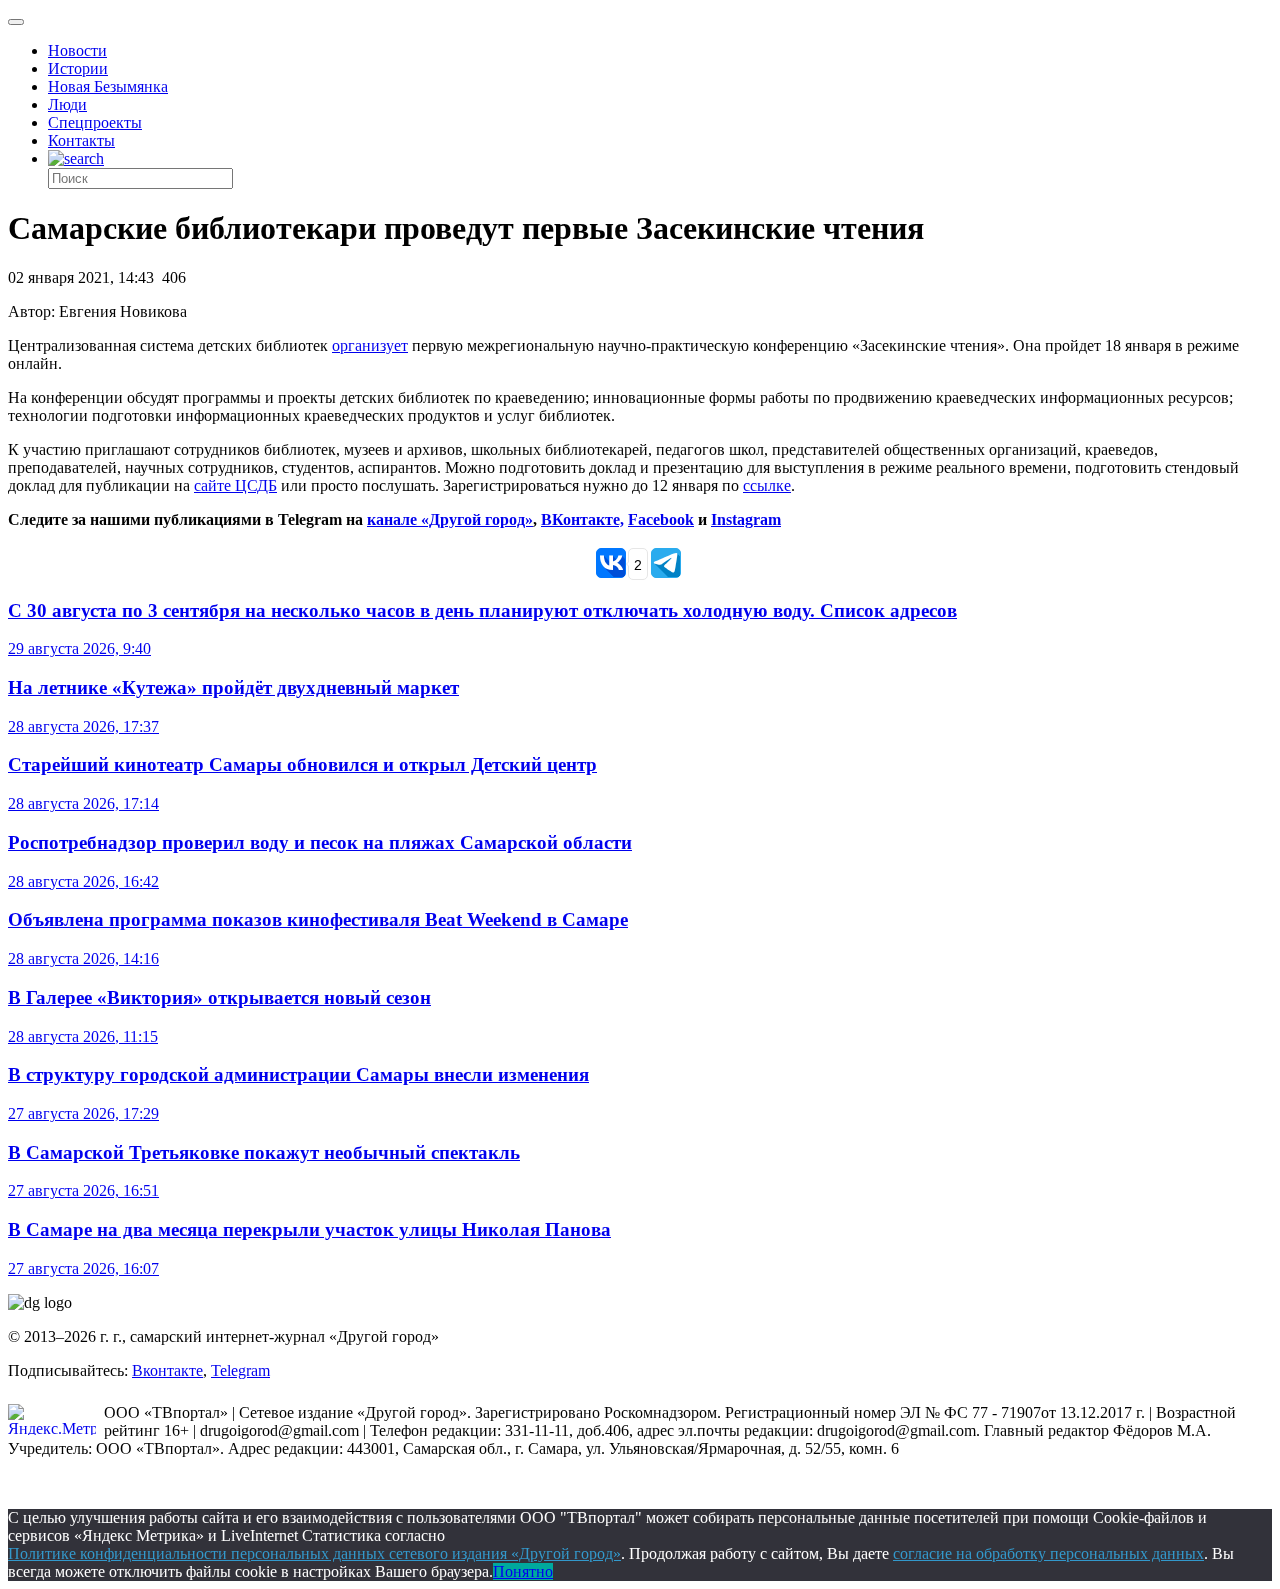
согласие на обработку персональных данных (1048, 1553)
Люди (67, 104)
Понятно (523, 1571)
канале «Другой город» (450, 519)
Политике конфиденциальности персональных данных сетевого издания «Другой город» (314, 1553)
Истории (78, 68)
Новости (77, 50)
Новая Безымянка (108, 86)
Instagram (746, 519)
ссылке (767, 485)
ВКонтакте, (582, 519)
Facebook (661, 519)
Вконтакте (167, 1370)
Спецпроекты (95, 122)
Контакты (81, 140)
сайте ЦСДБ (235, 485)
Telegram (240, 1370)
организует (370, 345)
